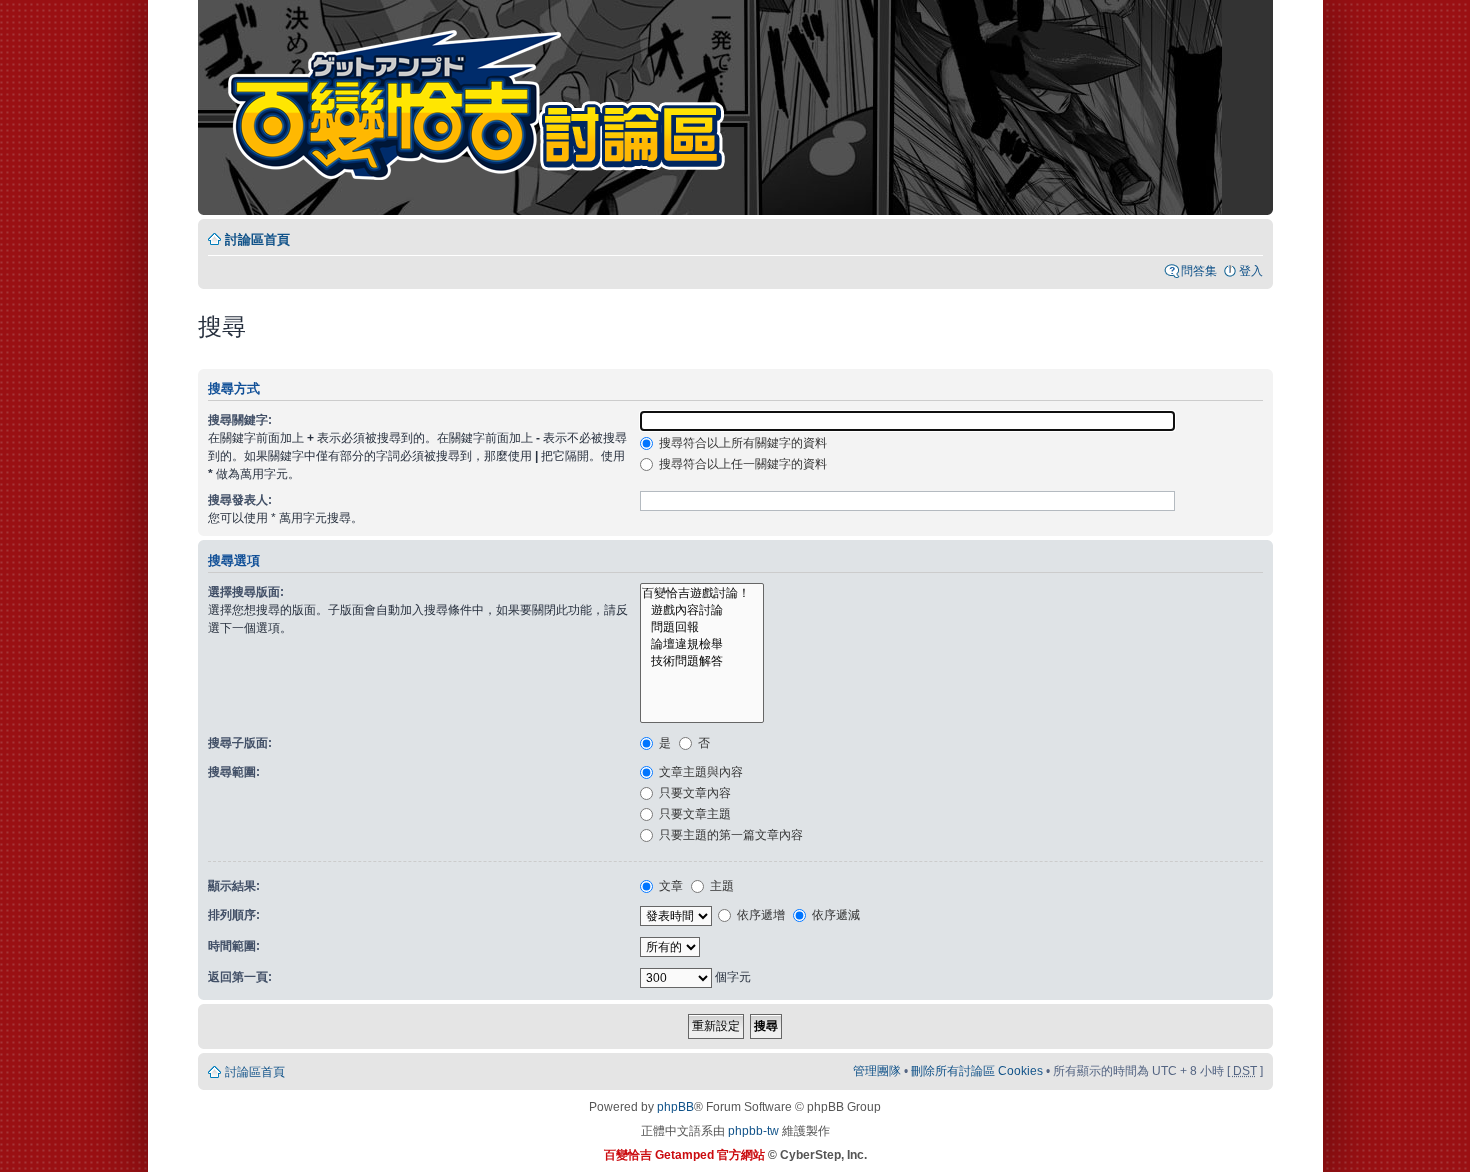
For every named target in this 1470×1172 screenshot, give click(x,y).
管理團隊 (877, 1071)
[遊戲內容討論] (702, 610)
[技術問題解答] (702, 661)
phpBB (675, 1107)
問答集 (1199, 271)
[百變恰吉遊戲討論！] (702, 593)
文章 (669, 886)
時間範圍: (234, 946)
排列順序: (234, 915)
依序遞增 (759, 915)
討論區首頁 (257, 239)
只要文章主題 (693, 814)
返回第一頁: (240, 977)
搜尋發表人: (240, 500)
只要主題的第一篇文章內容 (729, 835)
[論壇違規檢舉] (702, 644)
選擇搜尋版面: (246, 592)
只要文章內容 (693, 793)
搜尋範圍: (234, 772)
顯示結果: (234, 886)
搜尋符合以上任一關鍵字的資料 (741, 464)
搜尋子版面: (240, 743)
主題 (720, 886)
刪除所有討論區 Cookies (977, 1071)
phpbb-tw (753, 1131)
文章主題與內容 (699, 772)
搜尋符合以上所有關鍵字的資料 (741, 443)
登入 (1251, 271)
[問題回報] (702, 627)
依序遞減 (834, 915)
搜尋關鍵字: (240, 420)
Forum (489, 110)
